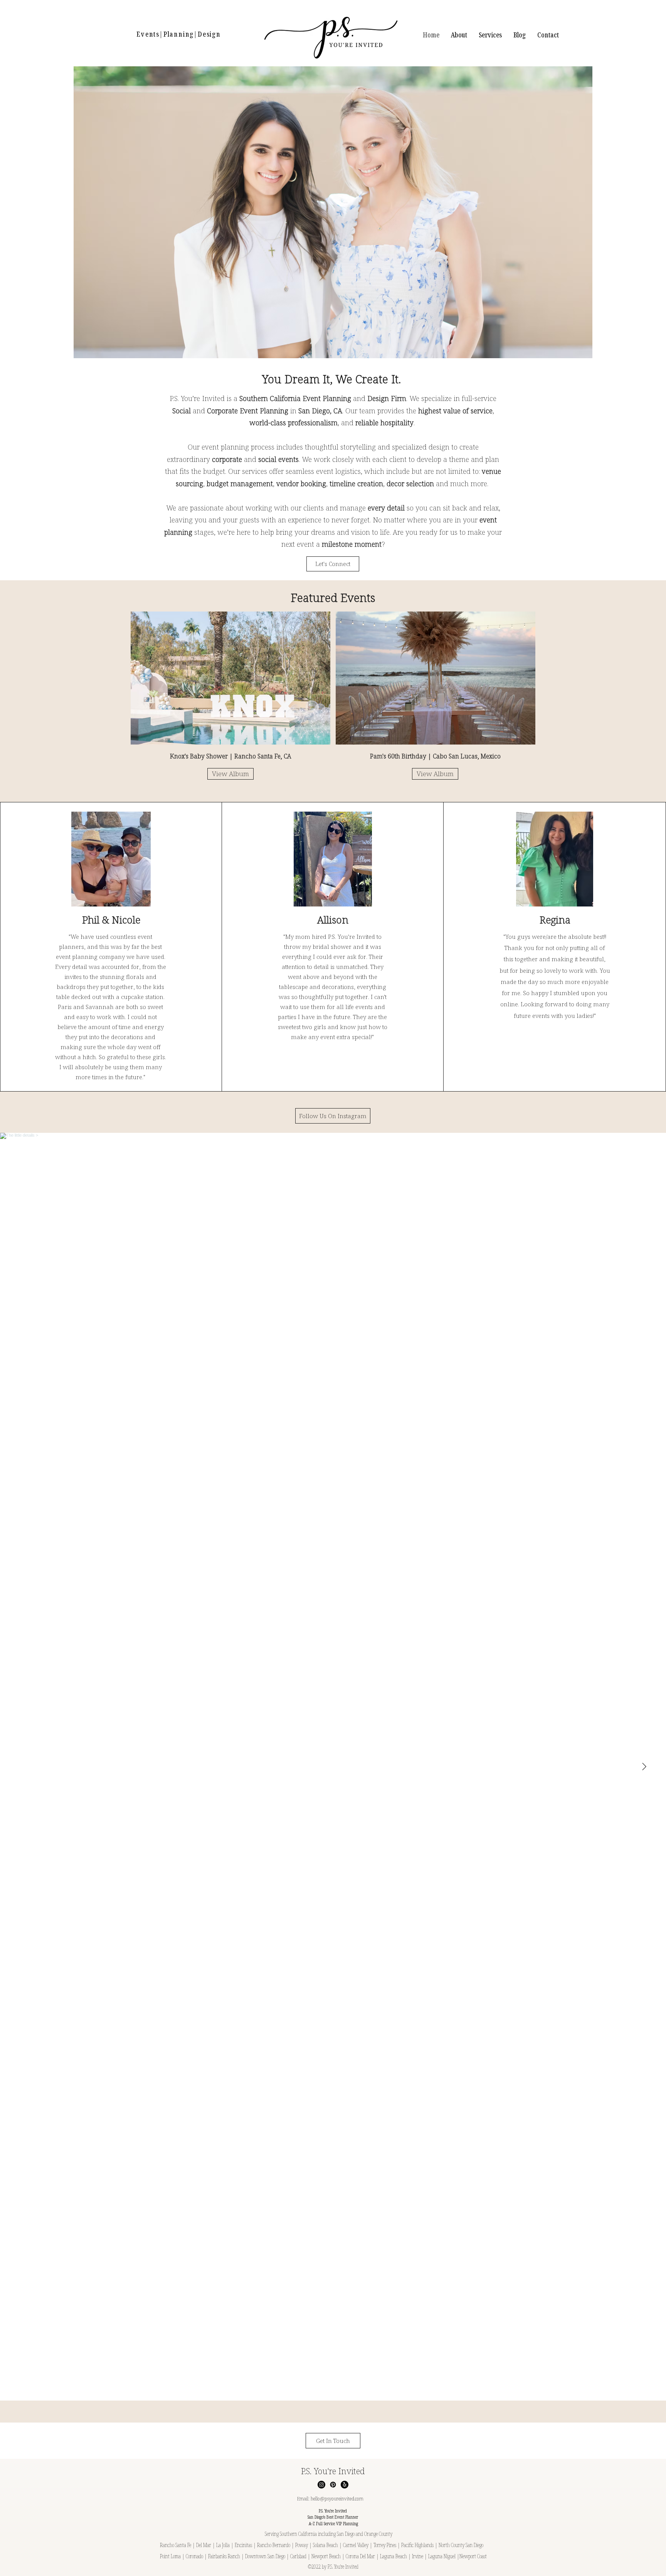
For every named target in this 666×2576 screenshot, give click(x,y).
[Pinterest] (333, 2485)
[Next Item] (644, 1767)
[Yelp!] (345, 2485)
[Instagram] (321, 2485)
